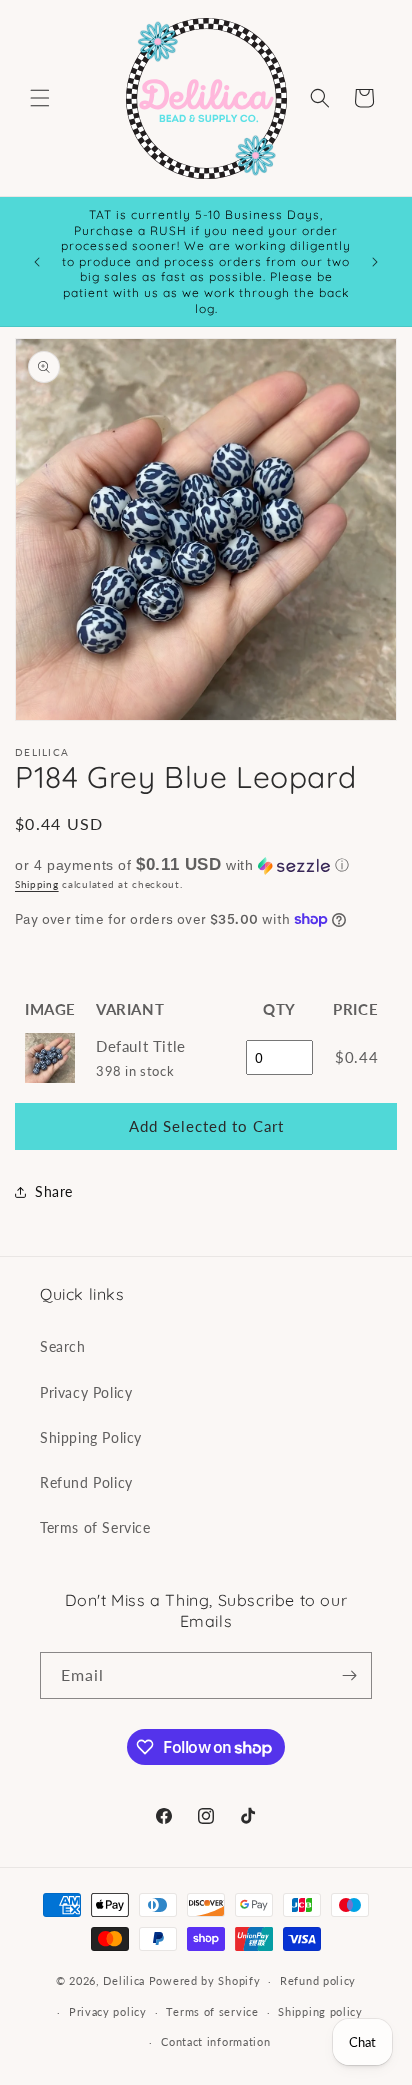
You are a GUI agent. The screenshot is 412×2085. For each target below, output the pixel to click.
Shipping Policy (91, 1437)
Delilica (124, 1980)
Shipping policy (320, 2011)
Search (63, 1346)
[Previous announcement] (37, 262)
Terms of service (212, 2011)
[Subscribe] (349, 1675)
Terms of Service (95, 1527)
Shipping (37, 884)
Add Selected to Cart (206, 1126)
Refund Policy (86, 1482)
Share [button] (54, 1191)
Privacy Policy (86, 1392)
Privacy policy (108, 2011)
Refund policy (318, 1980)
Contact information (215, 2041)
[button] (40, 98)
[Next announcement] (375, 262)
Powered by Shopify (205, 1980)
